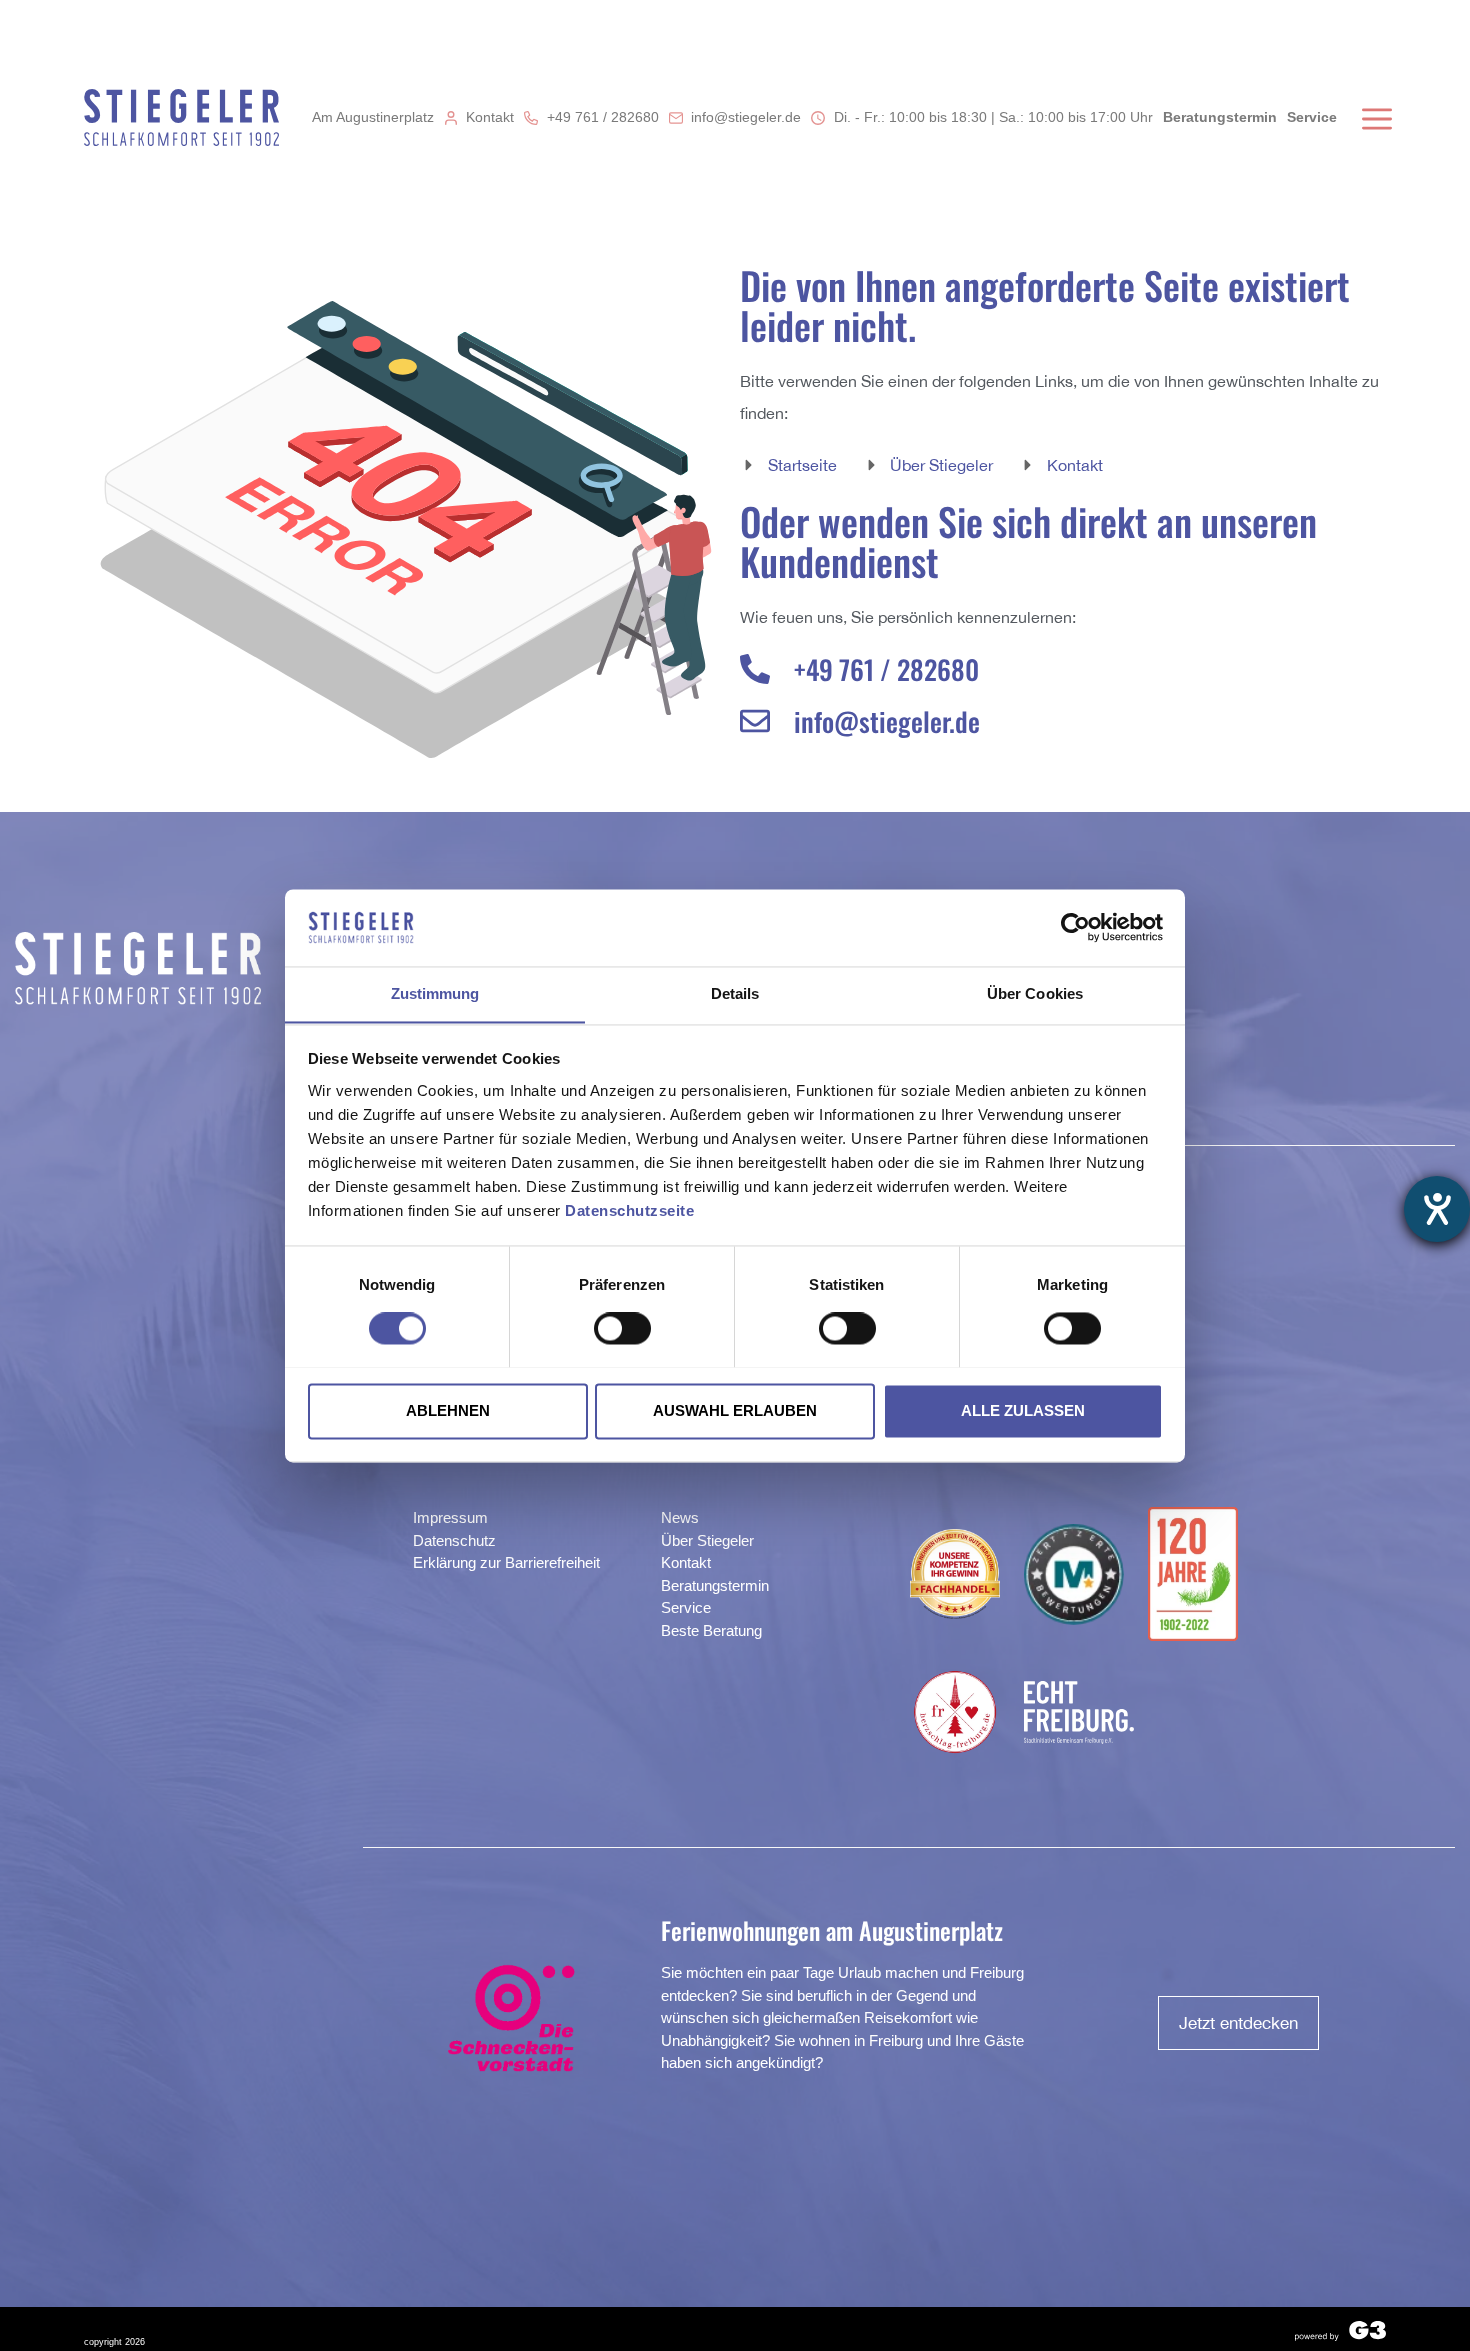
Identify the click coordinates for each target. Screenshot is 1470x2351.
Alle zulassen (1023, 1410)
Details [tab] (735, 993)
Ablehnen (448, 1410)
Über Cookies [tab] (1035, 993)
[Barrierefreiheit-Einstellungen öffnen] (1437, 1209)
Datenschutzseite (629, 1210)
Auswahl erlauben (735, 1410)
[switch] (622, 1328)
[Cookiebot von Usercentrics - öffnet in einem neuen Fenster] (1075, 927)
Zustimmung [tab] (435, 993)
